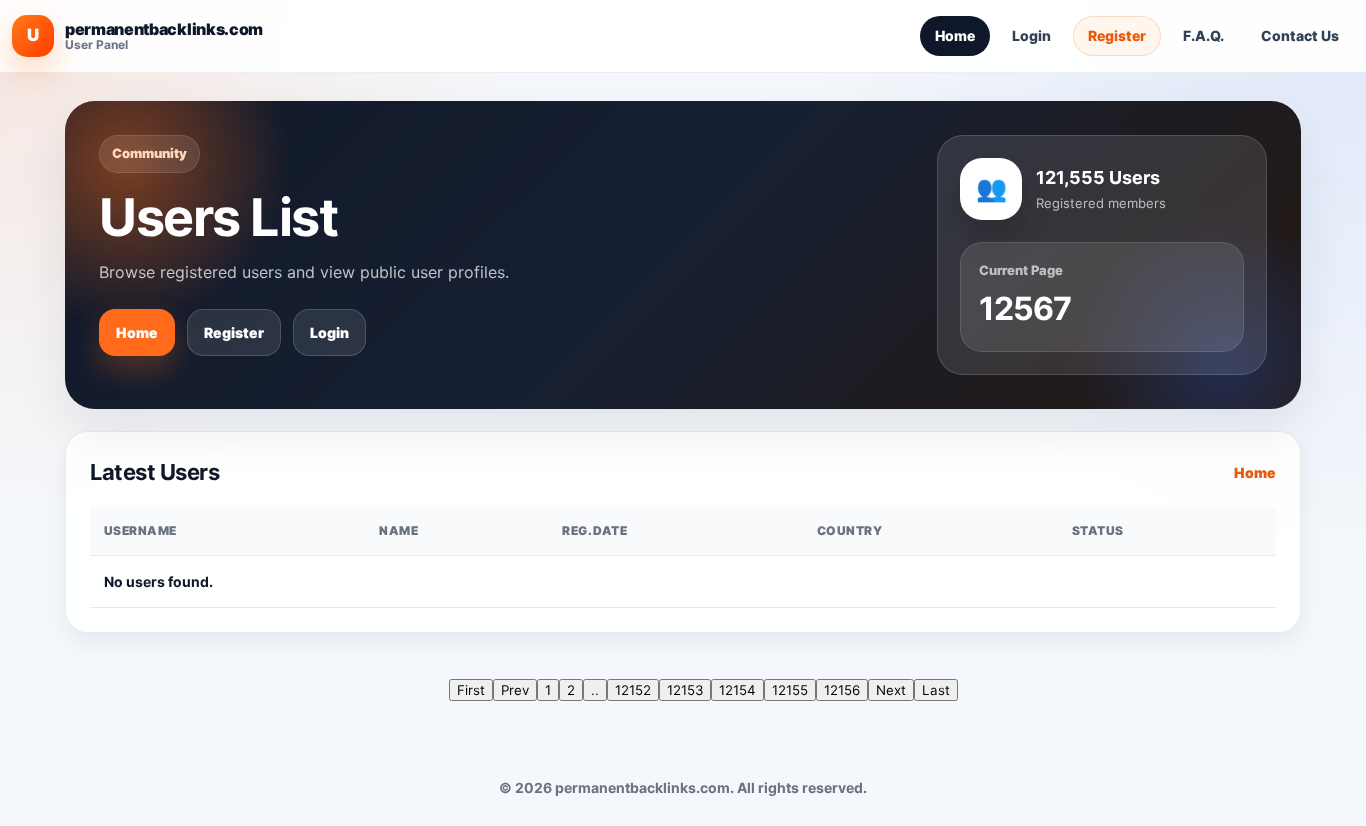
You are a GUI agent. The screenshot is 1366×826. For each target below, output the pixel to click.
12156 (842, 690)
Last (936, 690)
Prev (515, 690)
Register (1117, 35)
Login (1031, 35)
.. (595, 690)
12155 (790, 690)
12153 (685, 690)
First (471, 690)
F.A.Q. (1203, 35)
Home (955, 35)
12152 (633, 690)
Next (891, 690)
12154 (737, 690)
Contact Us (1300, 35)
